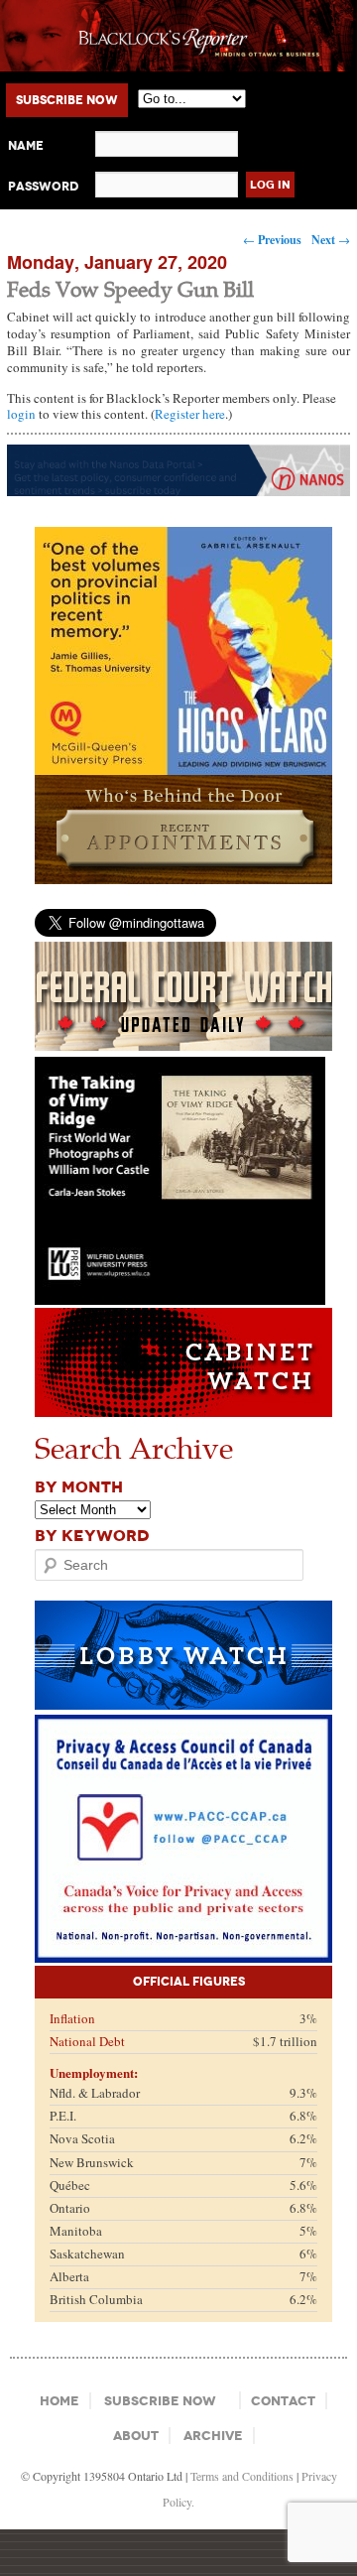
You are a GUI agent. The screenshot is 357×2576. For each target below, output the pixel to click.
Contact (283, 2401)
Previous (272, 240)
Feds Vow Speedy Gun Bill (130, 288)
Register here (190, 414)
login (21, 414)
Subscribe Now (67, 100)
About (136, 2436)
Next (331, 240)
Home (59, 2401)
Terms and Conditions (242, 2476)
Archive (213, 2436)
